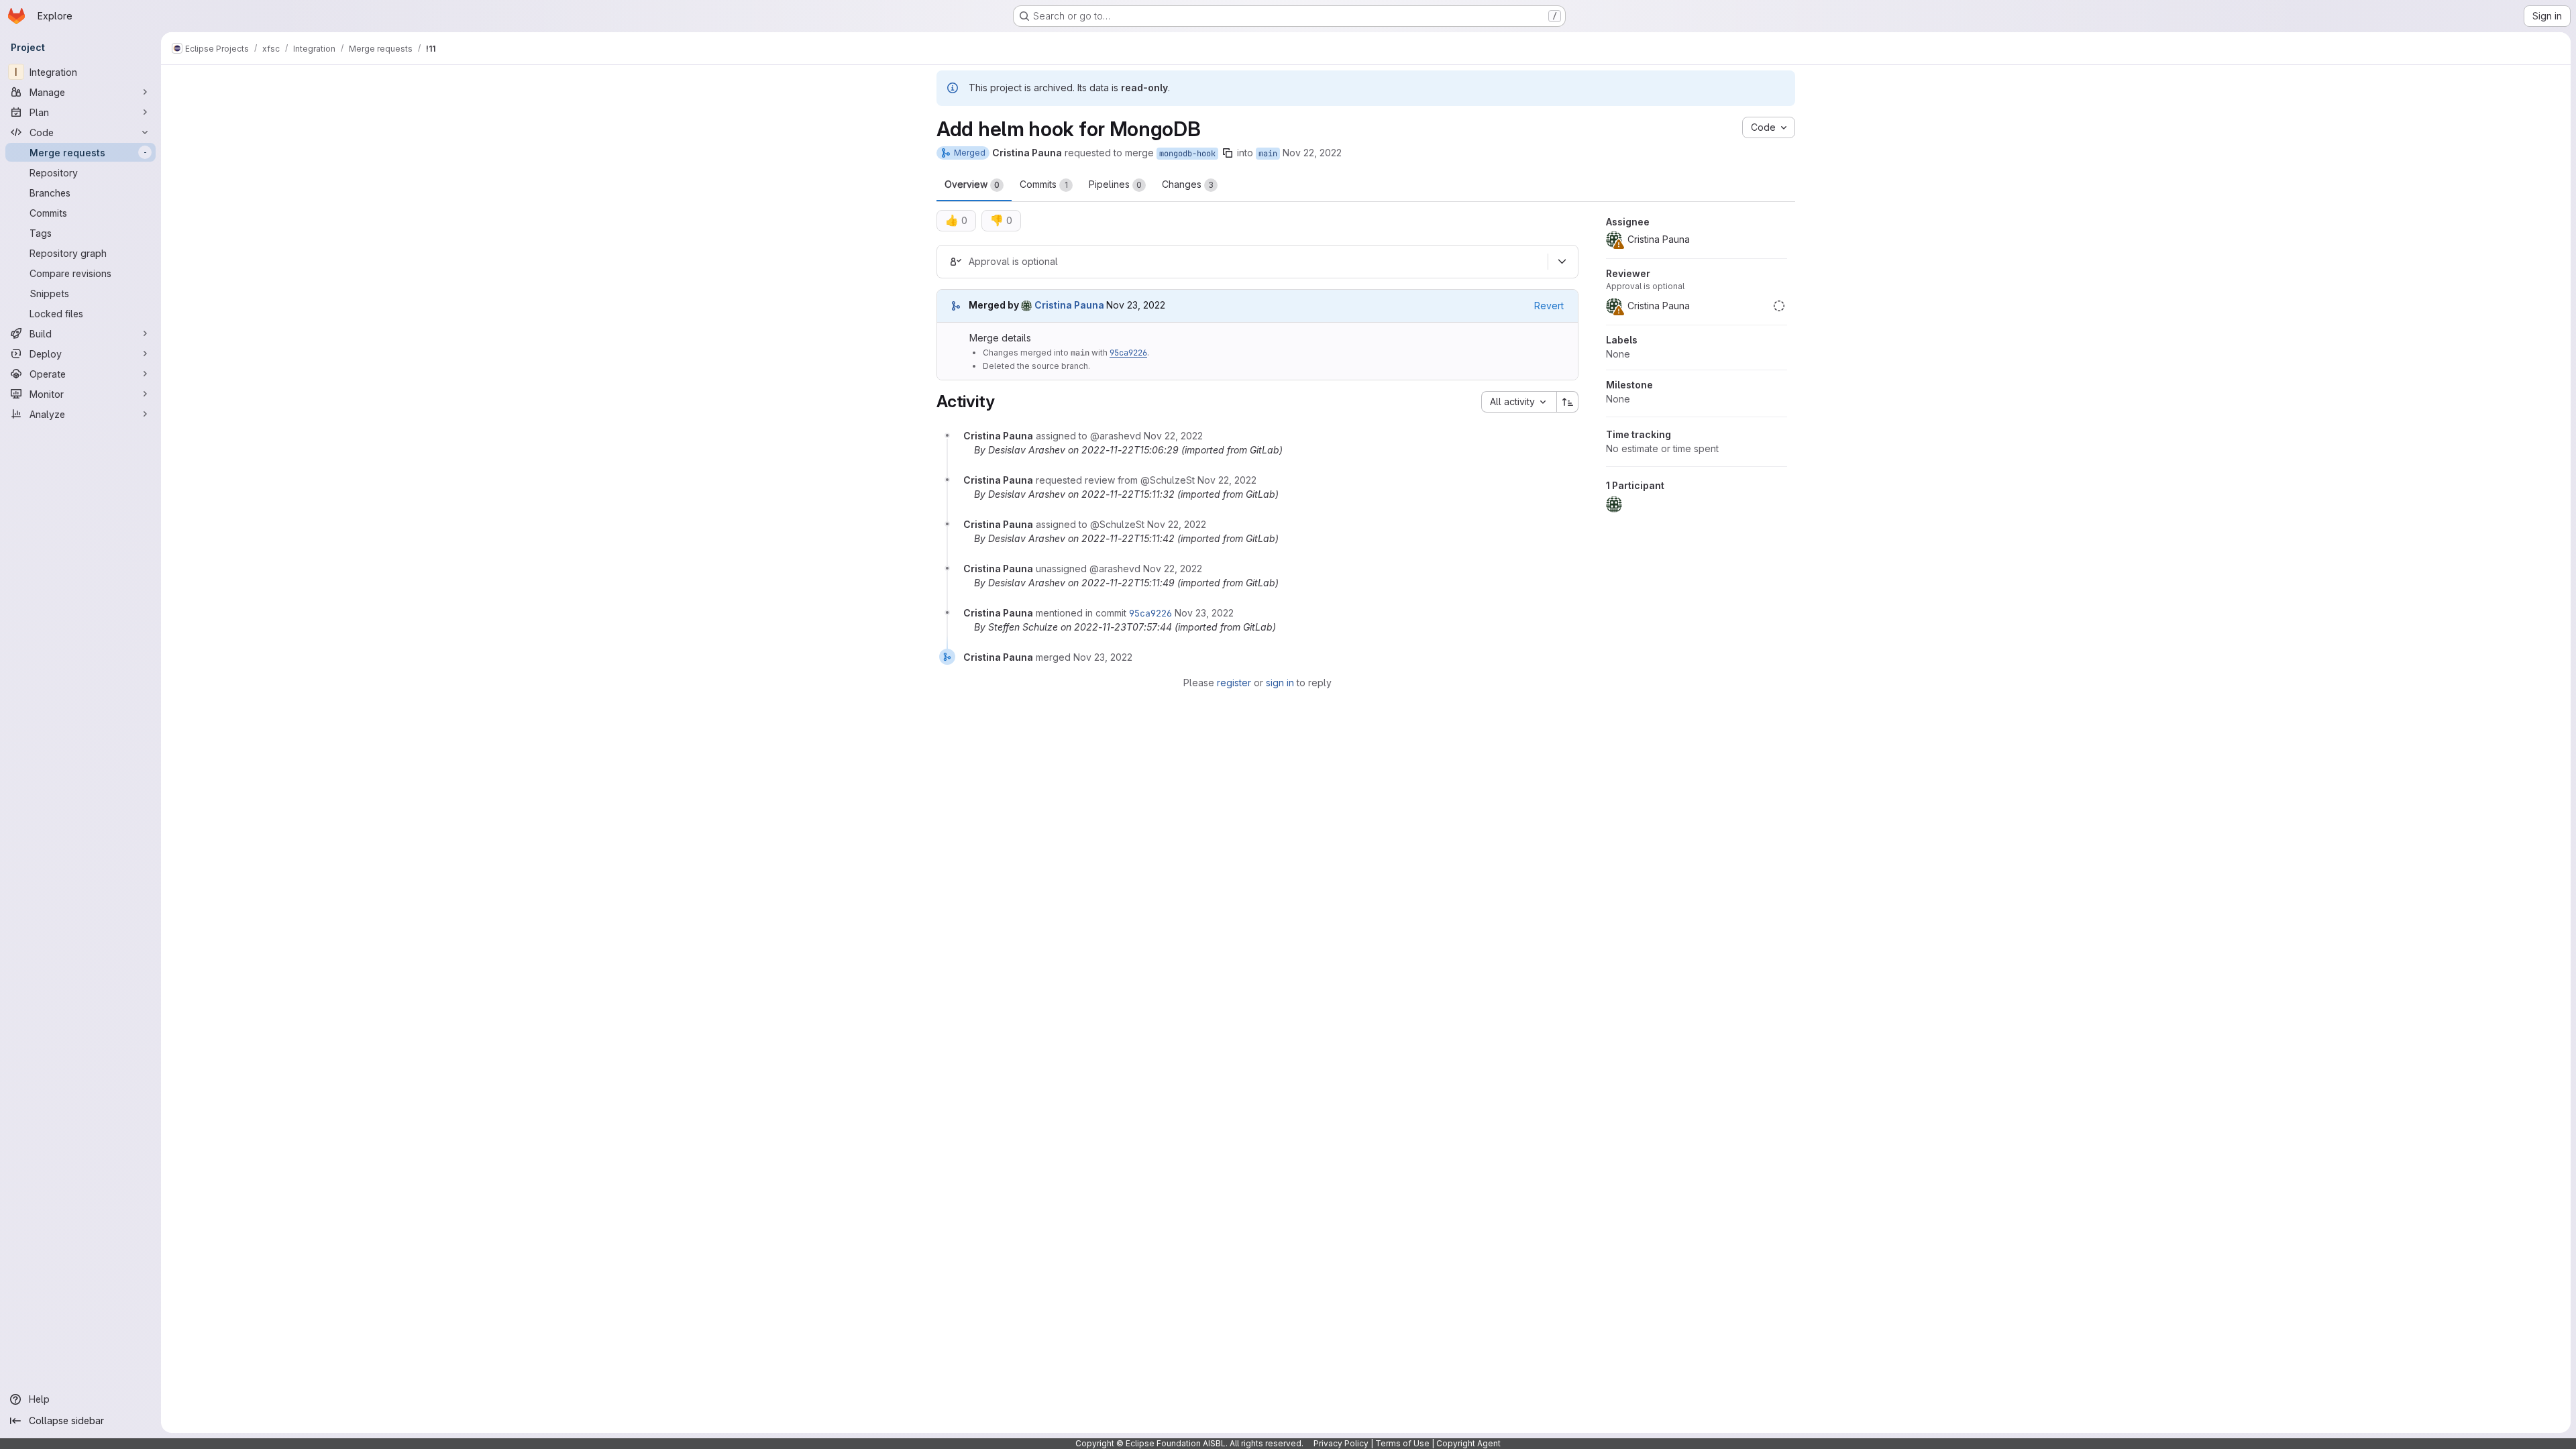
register (1234, 683)
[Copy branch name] (1228, 153)
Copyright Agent (1468, 1443)
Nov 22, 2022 (1312, 153)
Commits (1044, 184)
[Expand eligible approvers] (1562, 262)
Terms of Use (1402, 1443)
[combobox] (1519, 402)
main (1268, 154)
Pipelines (1115, 184)
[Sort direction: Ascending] (1568, 402)
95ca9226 (1128, 353)
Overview (972, 184)
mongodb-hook (1187, 154)
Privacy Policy (1341, 1443)
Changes (1188, 184)
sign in (1280, 683)
